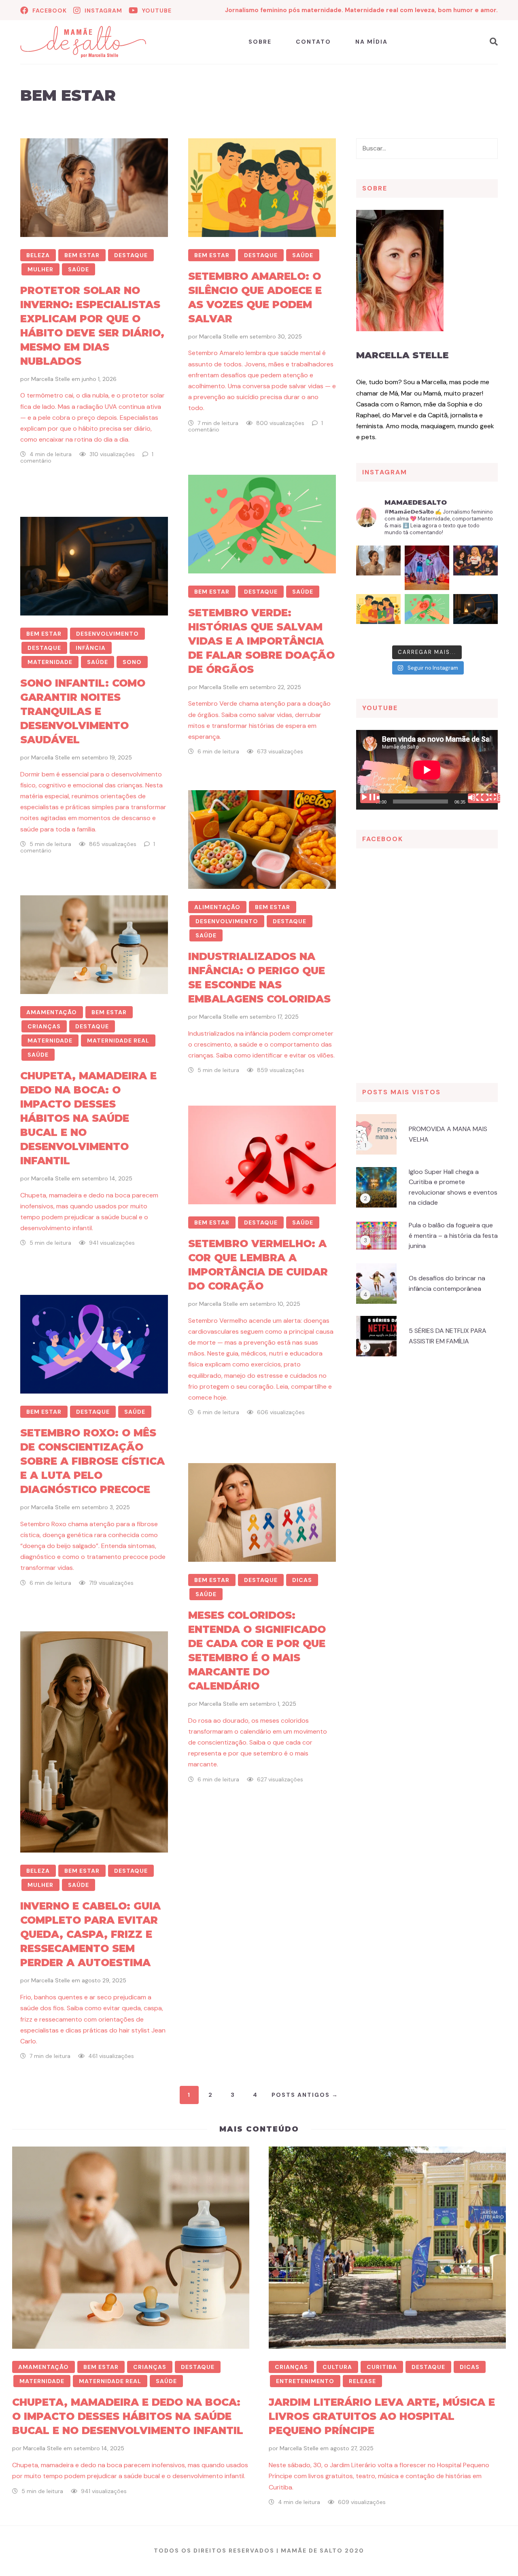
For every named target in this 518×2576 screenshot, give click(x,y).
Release (362, 2381)
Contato (313, 42)
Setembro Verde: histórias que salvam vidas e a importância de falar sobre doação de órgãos (261, 641)
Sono (132, 662)
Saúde (79, 269)
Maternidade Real (118, 1041)
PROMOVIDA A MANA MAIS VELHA (448, 1134)
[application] (427, 770)
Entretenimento (305, 2381)
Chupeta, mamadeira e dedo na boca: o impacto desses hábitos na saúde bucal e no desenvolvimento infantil (88, 1118)
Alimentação (217, 907)
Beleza (38, 255)
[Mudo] (478, 798)
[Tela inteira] (490, 798)
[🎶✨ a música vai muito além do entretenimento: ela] (476, 568)
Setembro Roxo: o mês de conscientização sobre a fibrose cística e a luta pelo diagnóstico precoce (92, 1461)
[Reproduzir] (370, 798)
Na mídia (372, 42)
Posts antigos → (305, 2095)
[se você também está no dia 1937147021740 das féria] (427, 568)
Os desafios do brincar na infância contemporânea (447, 1283)
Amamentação (52, 1012)
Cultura (337, 2367)
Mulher (40, 269)
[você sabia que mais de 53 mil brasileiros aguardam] (427, 616)
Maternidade (50, 662)
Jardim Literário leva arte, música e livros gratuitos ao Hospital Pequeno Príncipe (382, 2416)
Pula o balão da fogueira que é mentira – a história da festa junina (453, 1235)
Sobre (260, 42)
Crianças (44, 1026)
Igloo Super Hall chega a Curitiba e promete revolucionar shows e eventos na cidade (453, 1187)
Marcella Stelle (51, 379)
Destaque (131, 255)
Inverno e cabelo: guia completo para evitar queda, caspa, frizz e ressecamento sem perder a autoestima (90, 1934)
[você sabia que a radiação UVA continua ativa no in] (378, 568)
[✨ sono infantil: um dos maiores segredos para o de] (476, 616)
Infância (91, 648)
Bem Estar (82, 255)
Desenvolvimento (107, 634)
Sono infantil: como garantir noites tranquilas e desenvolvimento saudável (83, 711)
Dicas (302, 1580)
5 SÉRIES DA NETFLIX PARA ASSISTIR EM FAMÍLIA (448, 1336)
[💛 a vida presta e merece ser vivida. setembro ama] (378, 616)
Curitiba (382, 2367)
